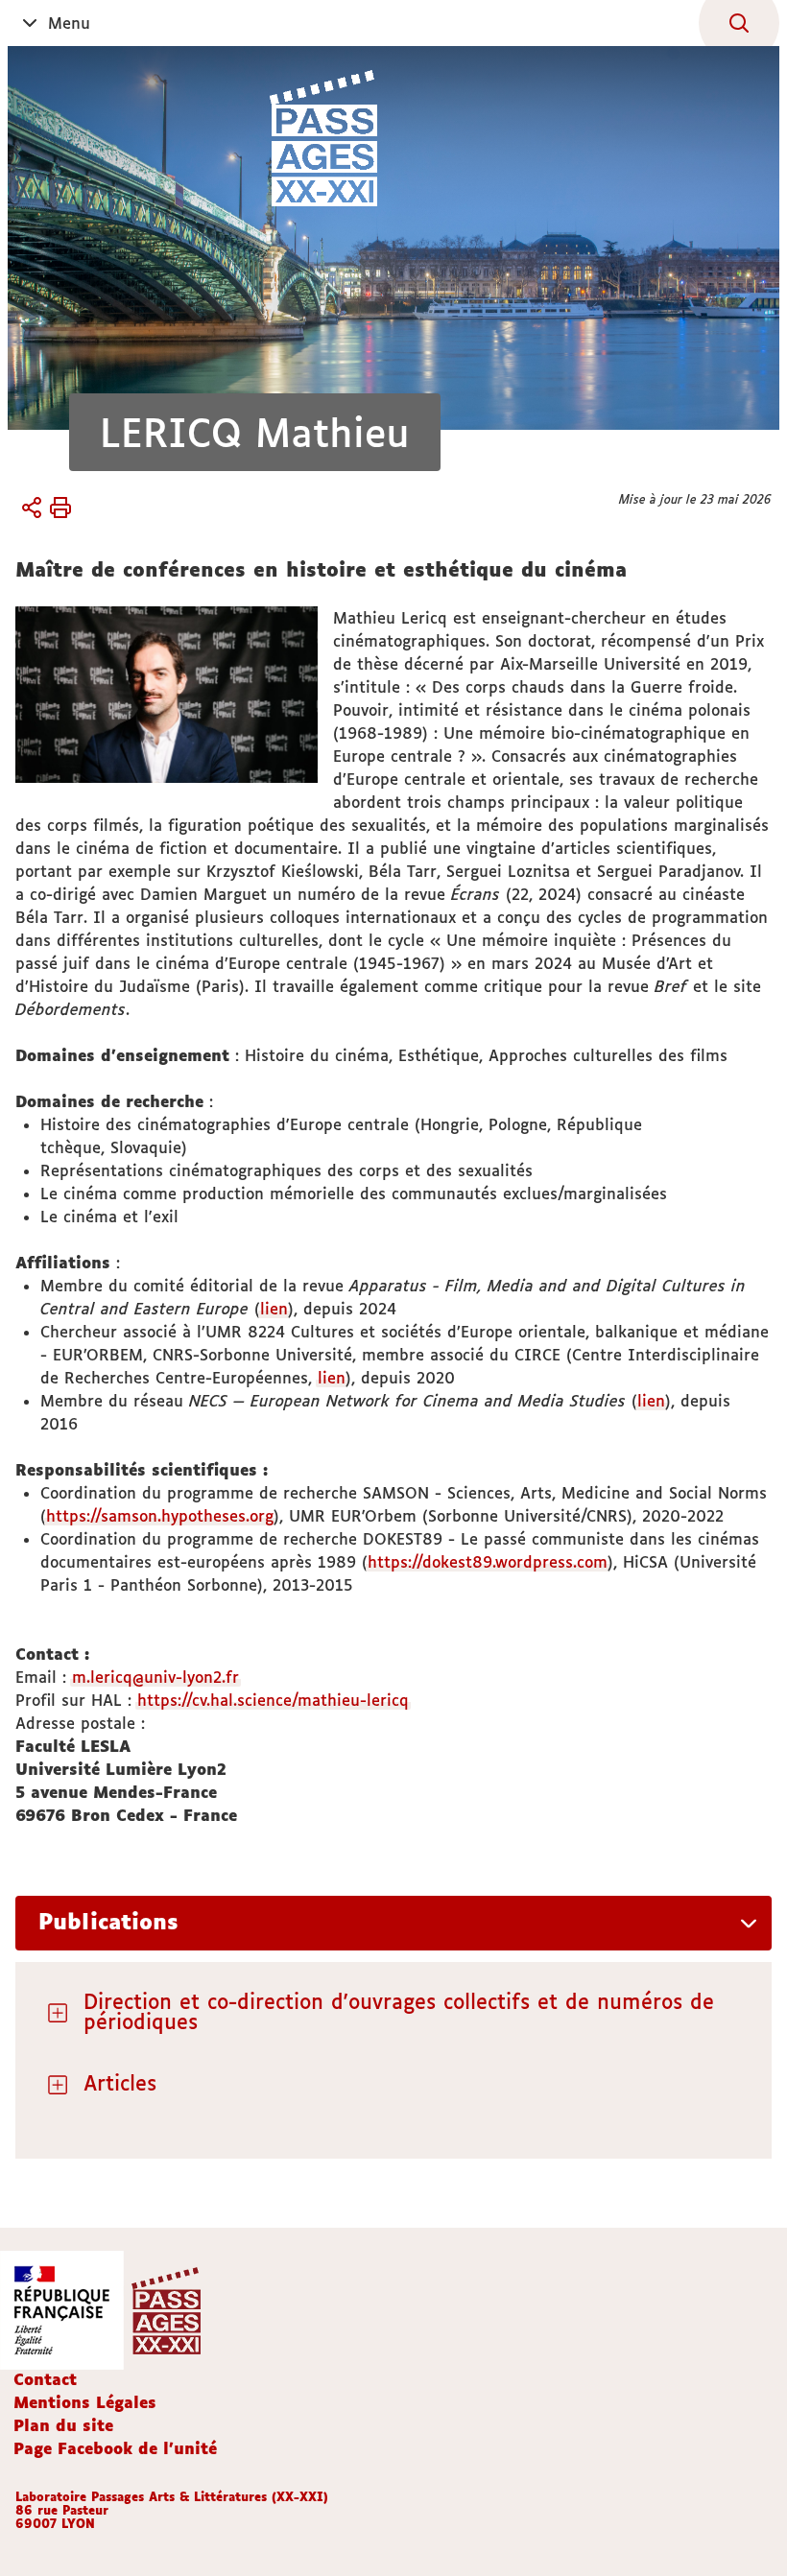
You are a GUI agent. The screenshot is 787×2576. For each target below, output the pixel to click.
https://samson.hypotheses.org (160, 1516)
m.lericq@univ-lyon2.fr (155, 1677)
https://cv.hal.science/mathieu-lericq (273, 1700)
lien (274, 1309)
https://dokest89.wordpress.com (488, 1562)
